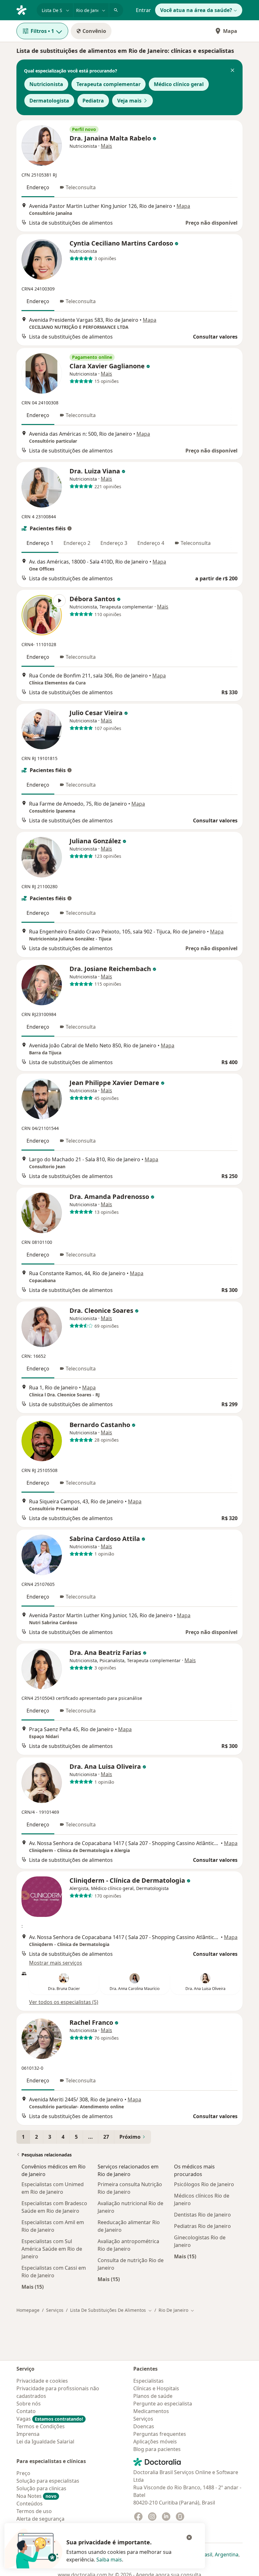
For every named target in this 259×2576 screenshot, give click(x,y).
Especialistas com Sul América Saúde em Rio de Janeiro (52, 2249)
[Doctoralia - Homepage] (24, 9)
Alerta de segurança (40, 2519)
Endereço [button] (38, 187)
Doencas (144, 2426)
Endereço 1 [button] (40, 543)
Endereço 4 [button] (151, 543)
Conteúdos (30, 2504)
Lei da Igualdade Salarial (45, 2442)
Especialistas (148, 2381)
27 (106, 2137)
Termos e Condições (41, 2426)
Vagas (50, 2419)
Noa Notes (36, 2496)
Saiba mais (109, 2560)
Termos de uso (34, 2511)
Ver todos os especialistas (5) (64, 2002)
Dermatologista (49, 101)
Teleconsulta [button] (81, 187)
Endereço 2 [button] (77, 543)
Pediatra (93, 101)
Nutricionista (46, 84)
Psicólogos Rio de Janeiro (204, 2184)
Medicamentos (151, 2411)
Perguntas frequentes (160, 2434)
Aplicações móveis (155, 2442)
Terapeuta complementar (108, 84)
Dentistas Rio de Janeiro (202, 2215)
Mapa (230, 31)
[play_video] (42, 615)
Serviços (55, 2310)
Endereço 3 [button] (114, 543)
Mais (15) (33, 2287)
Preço (23, 2473)
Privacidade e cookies (42, 2381)
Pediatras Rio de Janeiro (202, 2226)
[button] (232, 71)
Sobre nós (29, 2404)
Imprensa (28, 2434)
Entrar (143, 10)
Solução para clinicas (41, 2488)
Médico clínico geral (179, 84)
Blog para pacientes (157, 2449)
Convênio (94, 31)
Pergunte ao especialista (163, 2404)
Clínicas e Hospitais (156, 2388)
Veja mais (129, 101)
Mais (106, 146)
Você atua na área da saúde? (196, 10)
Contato (26, 2411)
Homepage (28, 2310)
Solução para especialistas (48, 2481)
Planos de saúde (153, 2396)
